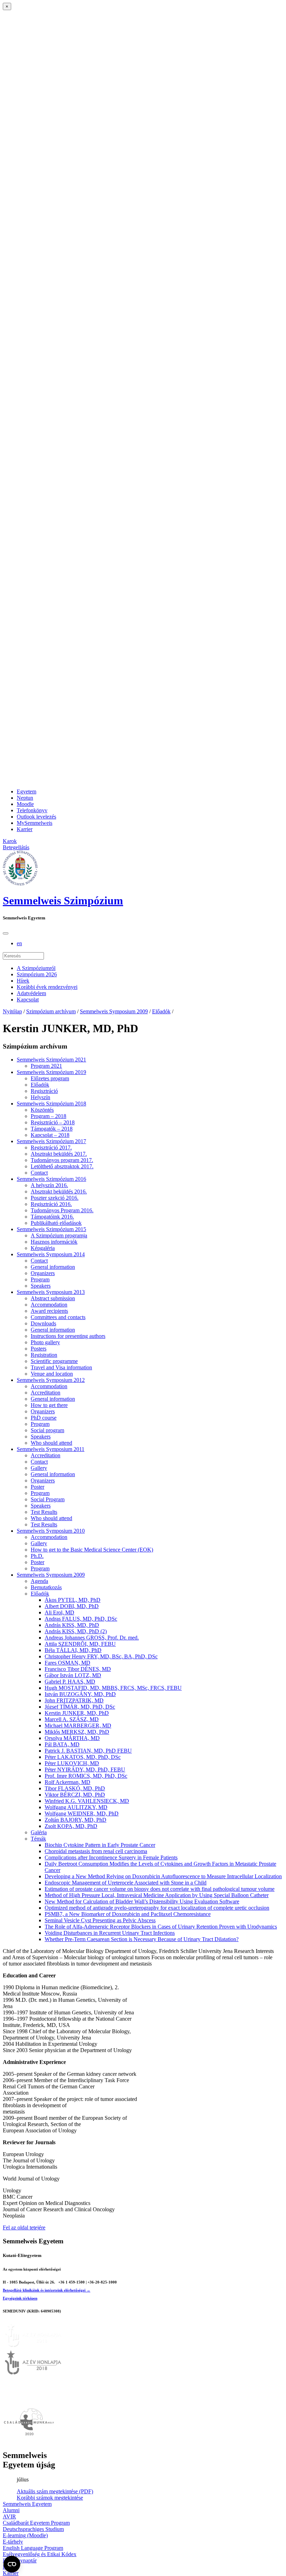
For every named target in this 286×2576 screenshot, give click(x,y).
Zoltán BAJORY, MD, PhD (76, 1820)
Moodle (25, 804)
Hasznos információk (54, 1242)
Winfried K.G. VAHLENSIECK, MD (87, 1801)
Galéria (39, 1832)
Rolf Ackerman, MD (67, 1782)
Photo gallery (45, 1342)
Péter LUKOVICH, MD (72, 1763)
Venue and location (52, 1374)
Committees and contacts (58, 1317)
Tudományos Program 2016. (62, 1210)
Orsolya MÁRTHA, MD (72, 1738)
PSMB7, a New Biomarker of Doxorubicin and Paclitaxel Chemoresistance (128, 1914)
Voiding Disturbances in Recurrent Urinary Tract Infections (110, 1933)
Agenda (39, 1581)
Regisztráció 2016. (51, 1204)
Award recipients (49, 1311)
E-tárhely (13, 2542)
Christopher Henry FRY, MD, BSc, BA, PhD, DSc (101, 1656)
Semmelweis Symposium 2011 (51, 1449)
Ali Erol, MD (59, 1612)
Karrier (25, 829)
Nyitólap (12, 1011)
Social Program (48, 1499)
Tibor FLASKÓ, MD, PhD (75, 1788)
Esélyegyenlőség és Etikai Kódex (40, 2554)
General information (53, 1267)
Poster (37, 1487)
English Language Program (33, 2548)
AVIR (9, 2516)
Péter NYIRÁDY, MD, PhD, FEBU (85, 1770)
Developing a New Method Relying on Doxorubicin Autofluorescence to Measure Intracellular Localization (163, 1876)
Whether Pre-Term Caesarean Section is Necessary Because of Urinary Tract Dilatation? (142, 1939)
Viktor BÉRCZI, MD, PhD (75, 1795)
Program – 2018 (48, 1116)
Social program (47, 1430)
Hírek (23, 981)
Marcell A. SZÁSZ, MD (72, 1719)
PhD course (44, 1418)
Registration (44, 1355)
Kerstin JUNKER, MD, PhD (77, 1713)
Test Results (44, 1512)
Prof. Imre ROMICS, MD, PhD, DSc (86, 1776)
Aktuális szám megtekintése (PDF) (55, 2491)
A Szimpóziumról (36, 968)
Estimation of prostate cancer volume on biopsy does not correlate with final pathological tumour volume (160, 1889)
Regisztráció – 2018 (53, 1122)
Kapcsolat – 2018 (50, 1135)
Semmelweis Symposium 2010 (51, 1531)
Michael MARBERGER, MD (78, 1726)
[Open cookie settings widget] (12, 2564)
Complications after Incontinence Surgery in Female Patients (111, 1857)
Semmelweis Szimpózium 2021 (51, 1060)
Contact (39, 1173)
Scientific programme (54, 1361)
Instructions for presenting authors (68, 1336)
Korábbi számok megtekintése (50, 2498)
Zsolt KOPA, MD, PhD (71, 1826)
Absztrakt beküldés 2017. (59, 1154)
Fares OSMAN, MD (67, 1663)
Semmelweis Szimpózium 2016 (51, 1179)
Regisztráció (44, 1091)
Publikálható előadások (56, 1223)
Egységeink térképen (20, 2298)
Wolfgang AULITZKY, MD (76, 1807)
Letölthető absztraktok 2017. (62, 1166)
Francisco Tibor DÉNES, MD (78, 1669)
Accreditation (46, 1393)
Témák (38, 1839)
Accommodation (49, 1305)
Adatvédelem (31, 993)
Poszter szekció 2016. (55, 1198)
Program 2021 (46, 1066)
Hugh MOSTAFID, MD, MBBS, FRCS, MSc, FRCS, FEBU (113, 1688)
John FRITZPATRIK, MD (74, 1700)
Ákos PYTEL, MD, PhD (73, 1600)
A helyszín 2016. (49, 1185)
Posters (39, 1349)
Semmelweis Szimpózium (63, 901)
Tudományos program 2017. (62, 1160)
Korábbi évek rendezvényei (47, 987)
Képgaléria (43, 1248)
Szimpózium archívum (51, 1011)
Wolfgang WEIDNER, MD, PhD (82, 1813)
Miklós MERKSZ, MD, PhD (77, 1732)
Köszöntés (42, 1110)
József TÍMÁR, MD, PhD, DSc (80, 1707)
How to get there (49, 1405)
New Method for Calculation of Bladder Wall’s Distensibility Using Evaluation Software (142, 1901)
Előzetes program (50, 1078)
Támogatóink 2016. (52, 1217)
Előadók (161, 1011)
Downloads (43, 1323)
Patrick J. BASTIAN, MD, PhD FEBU (88, 1751)
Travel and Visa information (61, 1367)
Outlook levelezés (36, 817)
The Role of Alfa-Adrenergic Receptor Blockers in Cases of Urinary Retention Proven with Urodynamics (161, 1927)
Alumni (11, 2510)
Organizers (43, 1273)
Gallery (39, 1468)
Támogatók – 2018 (52, 1129)
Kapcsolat (28, 1000)
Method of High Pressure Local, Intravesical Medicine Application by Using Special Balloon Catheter (157, 1895)
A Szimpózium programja (59, 1235)
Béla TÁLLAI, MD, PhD (73, 1650)
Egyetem (27, 791)
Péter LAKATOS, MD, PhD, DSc (83, 1757)
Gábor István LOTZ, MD (73, 1675)
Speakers (41, 1286)
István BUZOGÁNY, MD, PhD (80, 1694)
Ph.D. (37, 1556)
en (19, 943)
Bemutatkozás (46, 1587)
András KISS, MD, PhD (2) (76, 1631)
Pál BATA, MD (62, 1744)
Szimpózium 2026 (37, 974)
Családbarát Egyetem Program (36, 2523)
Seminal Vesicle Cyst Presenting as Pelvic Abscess (100, 1920)
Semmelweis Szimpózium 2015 (51, 1229)
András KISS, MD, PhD (72, 1625)
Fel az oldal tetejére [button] (24, 2227)
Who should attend (51, 1443)
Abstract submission (53, 1298)
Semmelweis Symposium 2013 (51, 1292)
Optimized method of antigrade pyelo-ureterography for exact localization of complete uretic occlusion (157, 1908)
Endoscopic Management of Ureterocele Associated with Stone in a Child (126, 1883)
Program (40, 1279)
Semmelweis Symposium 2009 (114, 1011)
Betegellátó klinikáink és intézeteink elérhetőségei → (47, 2290)
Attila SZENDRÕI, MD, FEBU (80, 1644)
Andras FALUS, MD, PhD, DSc (81, 1619)
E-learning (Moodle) (25, 2535)
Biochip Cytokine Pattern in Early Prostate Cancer (100, 1845)
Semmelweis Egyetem (27, 2504)
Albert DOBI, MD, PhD (72, 1606)
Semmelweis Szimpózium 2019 (51, 1072)
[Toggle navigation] (6, 933)
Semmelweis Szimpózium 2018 (51, 1104)
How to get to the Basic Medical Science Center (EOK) (92, 1550)
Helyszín (40, 1097)
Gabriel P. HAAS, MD (70, 1682)
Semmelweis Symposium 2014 (51, 1254)
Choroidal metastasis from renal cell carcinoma (96, 1851)
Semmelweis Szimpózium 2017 (51, 1141)
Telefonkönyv (32, 810)
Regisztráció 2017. (51, 1148)
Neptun (25, 798)
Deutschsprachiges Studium (33, 2529)
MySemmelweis (35, 823)
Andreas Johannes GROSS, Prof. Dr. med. (92, 1638)
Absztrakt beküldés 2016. (59, 1191)
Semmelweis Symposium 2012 (51, 1380)
